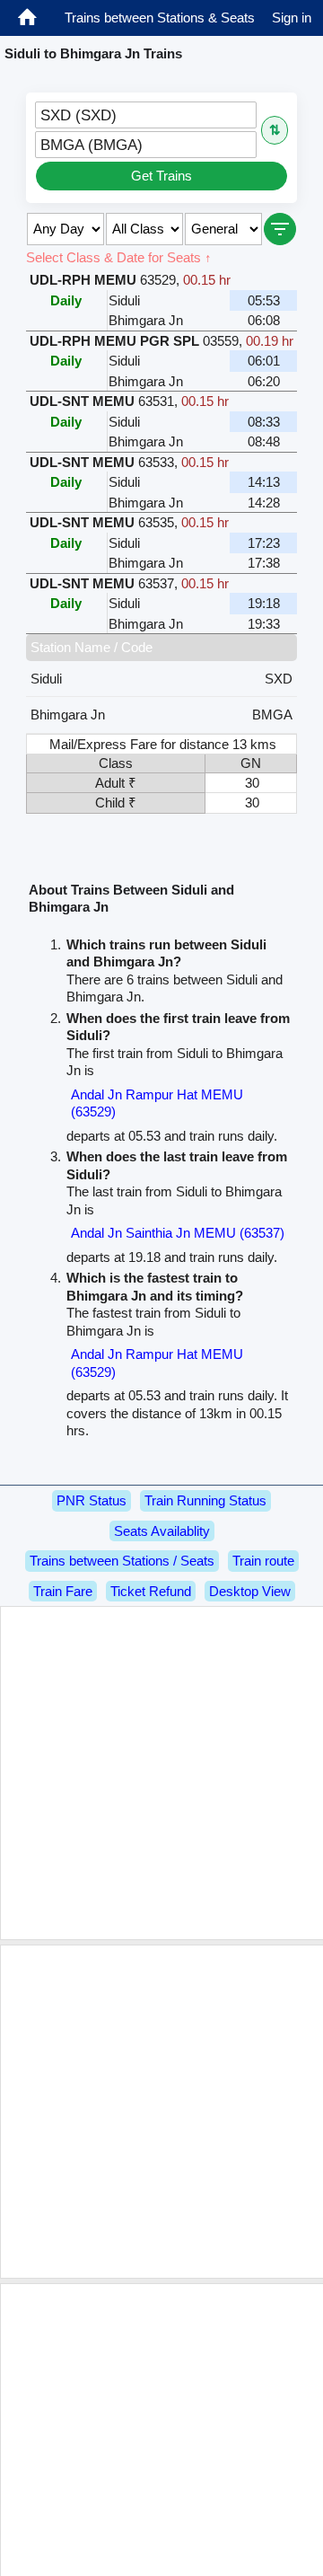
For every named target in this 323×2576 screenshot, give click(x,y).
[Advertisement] (161, 1773)
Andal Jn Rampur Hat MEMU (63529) (157, 1103)
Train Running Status (205, 1500)
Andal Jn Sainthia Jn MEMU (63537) (178, 1233)
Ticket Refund (151, 1591)
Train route (263, 1561)
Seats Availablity (162, 1531)
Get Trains (161, 176)
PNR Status (92, 1500)
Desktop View (250, 1591)
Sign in (292, 18)
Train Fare (63, 1591)
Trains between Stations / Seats (122, 1561)
